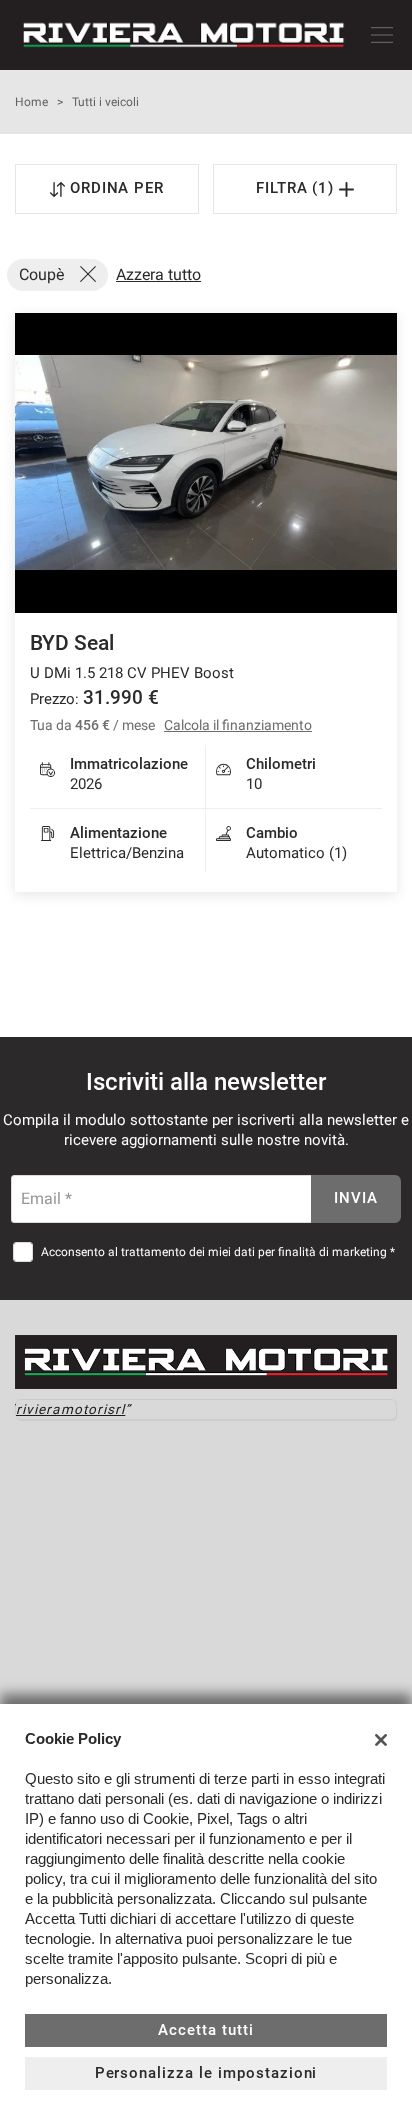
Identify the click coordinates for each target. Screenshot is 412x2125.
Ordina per (117, 188)
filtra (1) (298, 188)
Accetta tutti (205, 2030)
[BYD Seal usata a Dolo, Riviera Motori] (206, 463)
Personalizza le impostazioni (206, 2073)
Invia (356, 1198)
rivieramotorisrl (70, 1409)
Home (31, 102)
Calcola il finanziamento (238, 725)
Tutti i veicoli (105, 102)
